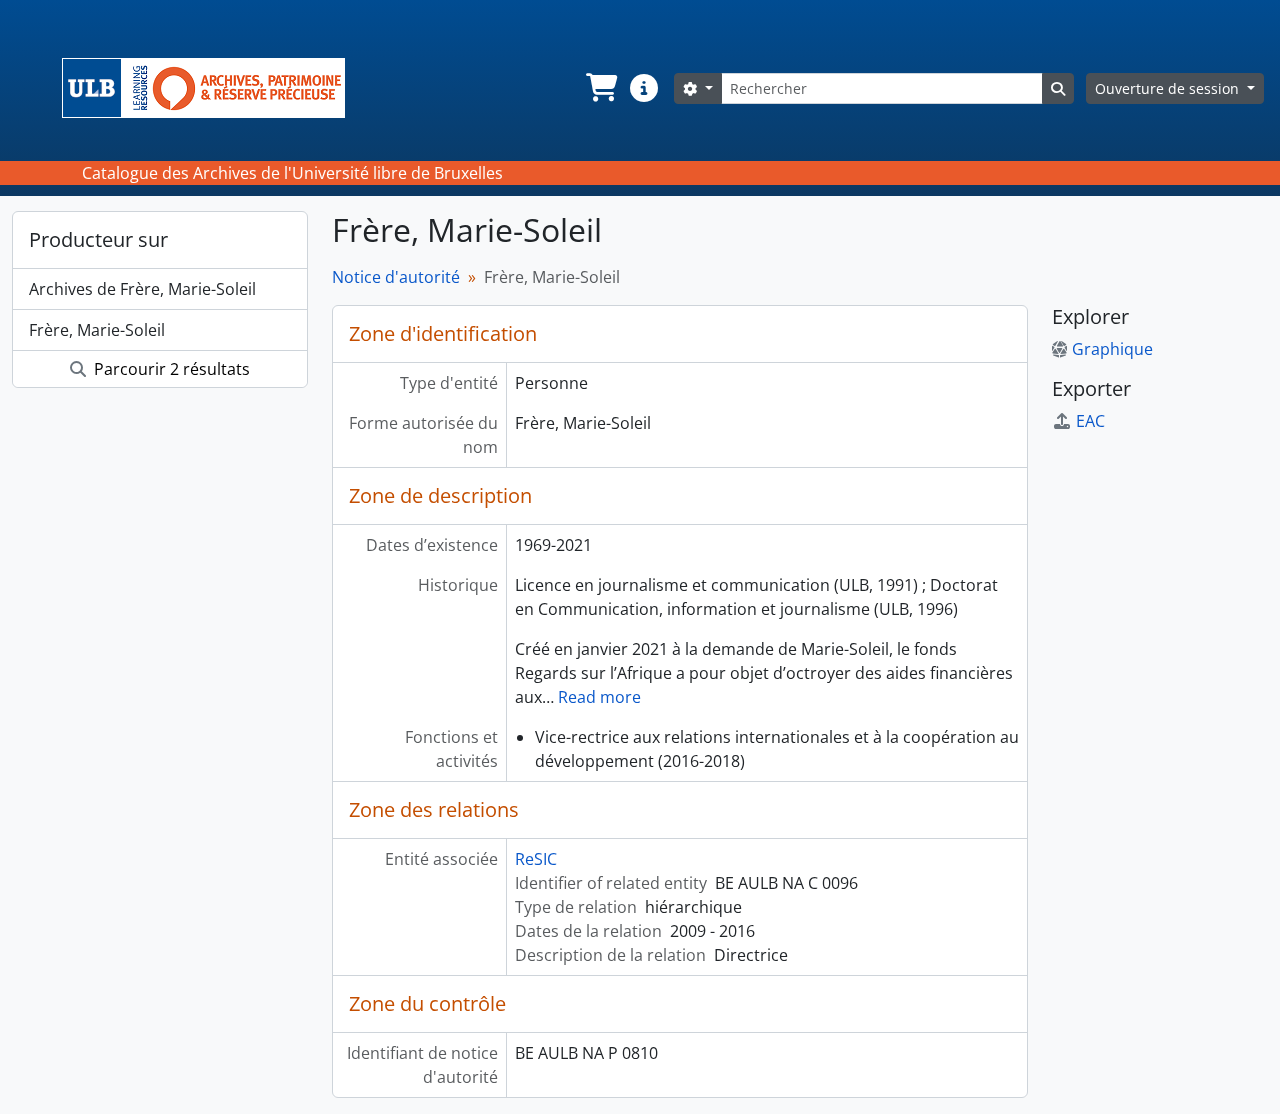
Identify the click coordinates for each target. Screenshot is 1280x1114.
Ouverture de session (1169, 88)
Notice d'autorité (396, 277)
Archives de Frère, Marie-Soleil (142, 289)
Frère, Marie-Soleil (97, 330)
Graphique (1112, 349)
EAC (1090, 421)
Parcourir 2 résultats (170, 369)
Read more (599, 697)
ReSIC (536, 859)
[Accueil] (211, 88)
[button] (600, 88)
